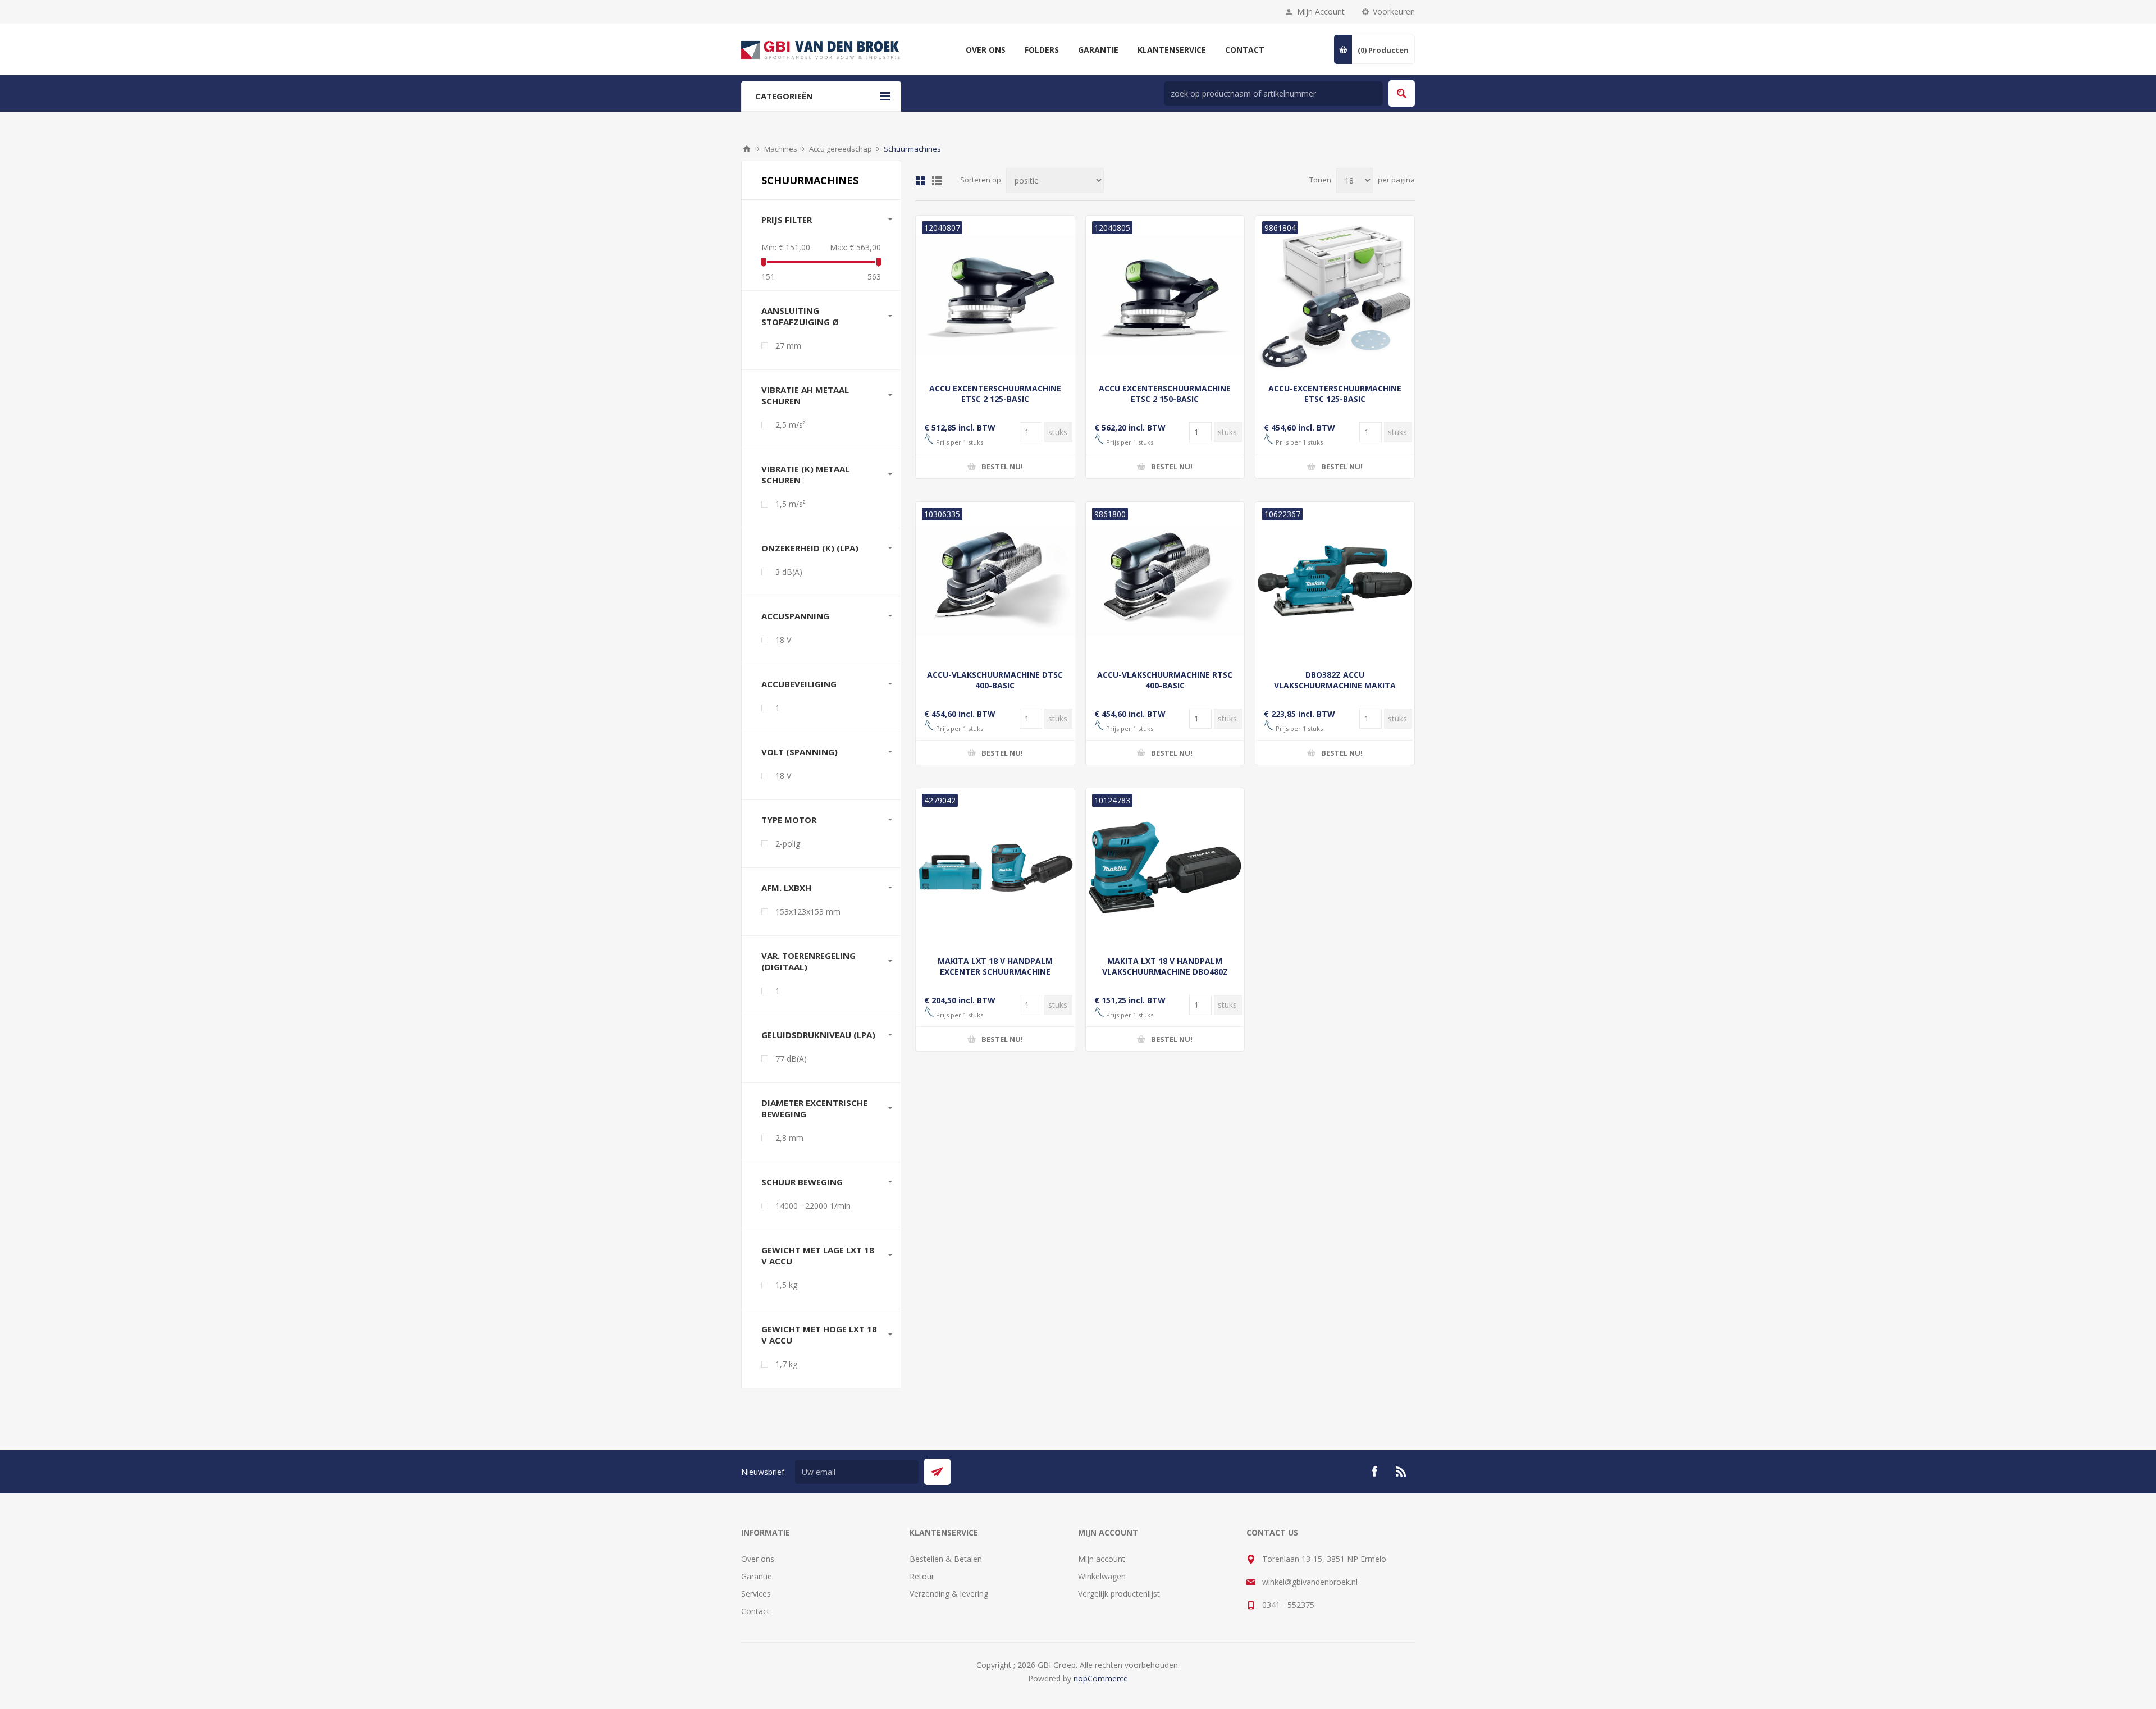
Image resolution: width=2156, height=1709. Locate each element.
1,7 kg (786, 1364)
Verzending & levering (949, 1594)
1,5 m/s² (791, 504)
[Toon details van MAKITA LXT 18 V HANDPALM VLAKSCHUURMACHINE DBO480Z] (1165, 868)
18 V (783, 640)
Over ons (758, 1559)
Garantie (757, 1576)
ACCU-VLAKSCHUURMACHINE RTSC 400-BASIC (1165, 680)
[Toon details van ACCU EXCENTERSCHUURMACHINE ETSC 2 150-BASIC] (1165, 295)
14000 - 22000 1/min (813, 1206)
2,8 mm (789, 1138)
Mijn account (1102, 1559)
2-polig (788, 844)
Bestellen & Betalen (946, 1559)
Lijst (937, 181)
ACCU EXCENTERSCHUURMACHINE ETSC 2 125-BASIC (995, 394)
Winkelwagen (1102, 1576)
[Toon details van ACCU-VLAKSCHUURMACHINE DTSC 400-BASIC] (995, 581)
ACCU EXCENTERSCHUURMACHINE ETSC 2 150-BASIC (1165, 394)
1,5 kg (786, 1285)
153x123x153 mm (808, 911)
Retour (922, 1576)
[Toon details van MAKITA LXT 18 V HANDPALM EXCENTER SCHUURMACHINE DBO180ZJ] (995, 868)
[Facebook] (1374, 1472)
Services (756, 1594)
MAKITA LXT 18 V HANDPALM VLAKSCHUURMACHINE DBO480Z (1165, 966)
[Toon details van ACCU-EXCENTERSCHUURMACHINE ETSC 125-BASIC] (1335, 295)
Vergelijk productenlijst (1119, 1594)
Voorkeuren (1394, 12)
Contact (755, 1611)
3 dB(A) (789, 572)
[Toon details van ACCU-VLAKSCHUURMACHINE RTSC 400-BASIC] (1165, 581)
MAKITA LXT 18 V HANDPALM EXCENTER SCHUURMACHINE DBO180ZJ (995, 972)
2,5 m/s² (791, 425)
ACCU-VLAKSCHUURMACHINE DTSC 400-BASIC (995, 680)
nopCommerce (1101, 1678)
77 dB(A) (791, 1059)
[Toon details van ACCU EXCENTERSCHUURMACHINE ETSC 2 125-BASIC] (995, 295)
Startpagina (747, 149)
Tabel (920, 181)
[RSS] (1401, 1472)
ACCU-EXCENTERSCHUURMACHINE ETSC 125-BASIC (1335, 394)
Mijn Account (1321, 12)
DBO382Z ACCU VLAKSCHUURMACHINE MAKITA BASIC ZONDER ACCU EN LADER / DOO (1335, 691)
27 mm (788, 346)
